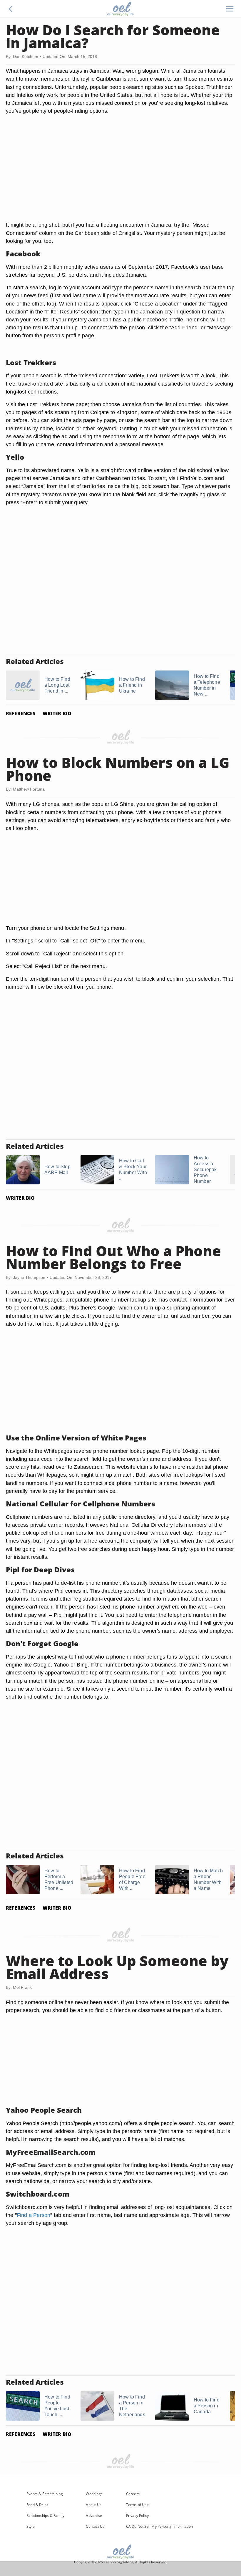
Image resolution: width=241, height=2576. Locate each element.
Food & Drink (37, 2505)
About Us (93, 2505)
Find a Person (34, 2215)
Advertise (94, 2516)
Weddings (94, 2494)
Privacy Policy (138, 2516)
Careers (133, 2494)
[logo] (120, 9)
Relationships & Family (45, 2516)
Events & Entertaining (45, 2494)
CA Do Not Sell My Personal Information (160, 2526)
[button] (11, 9)
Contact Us (95, 2526)
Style (31, 2526)
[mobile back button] (11, 9)
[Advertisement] (120, 175)
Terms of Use (137, 2505)
